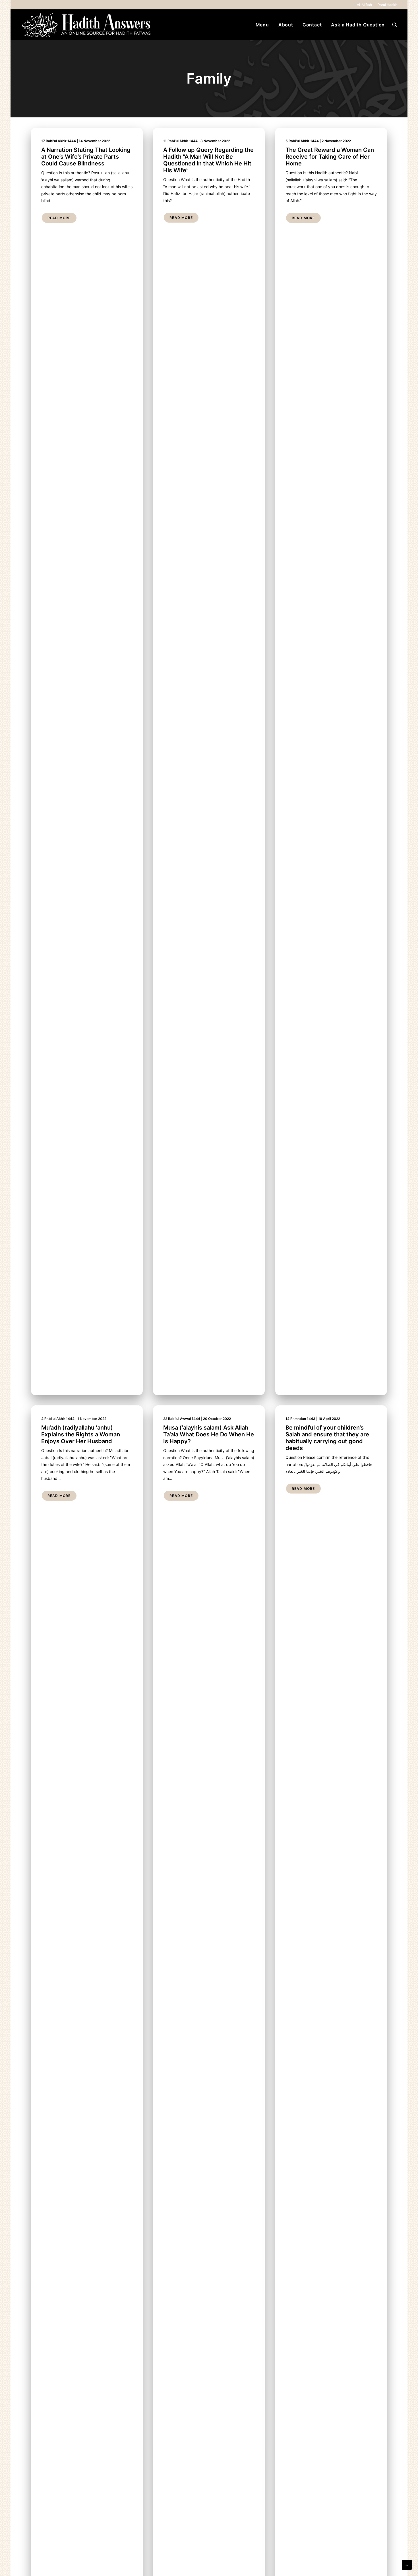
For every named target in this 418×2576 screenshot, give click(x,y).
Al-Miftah (364, 5)
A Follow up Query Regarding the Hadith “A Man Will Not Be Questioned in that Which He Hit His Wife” (208, 160)
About (286, 25)
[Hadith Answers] (87, 25)
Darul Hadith (387, 5)
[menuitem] (365, 5)
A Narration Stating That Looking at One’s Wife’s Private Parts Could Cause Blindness (86, 157)
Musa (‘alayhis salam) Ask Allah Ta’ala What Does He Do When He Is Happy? (209, 1434)
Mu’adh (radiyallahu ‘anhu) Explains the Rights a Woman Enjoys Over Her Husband (81, 1434)
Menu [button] (262, 25)
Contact (312, 25)
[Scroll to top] (407, 2564)
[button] (395, 25)
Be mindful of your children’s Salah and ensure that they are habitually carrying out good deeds (327, 1438)
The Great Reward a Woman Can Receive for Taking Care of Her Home (330, 157)
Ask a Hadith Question (358, 25)
